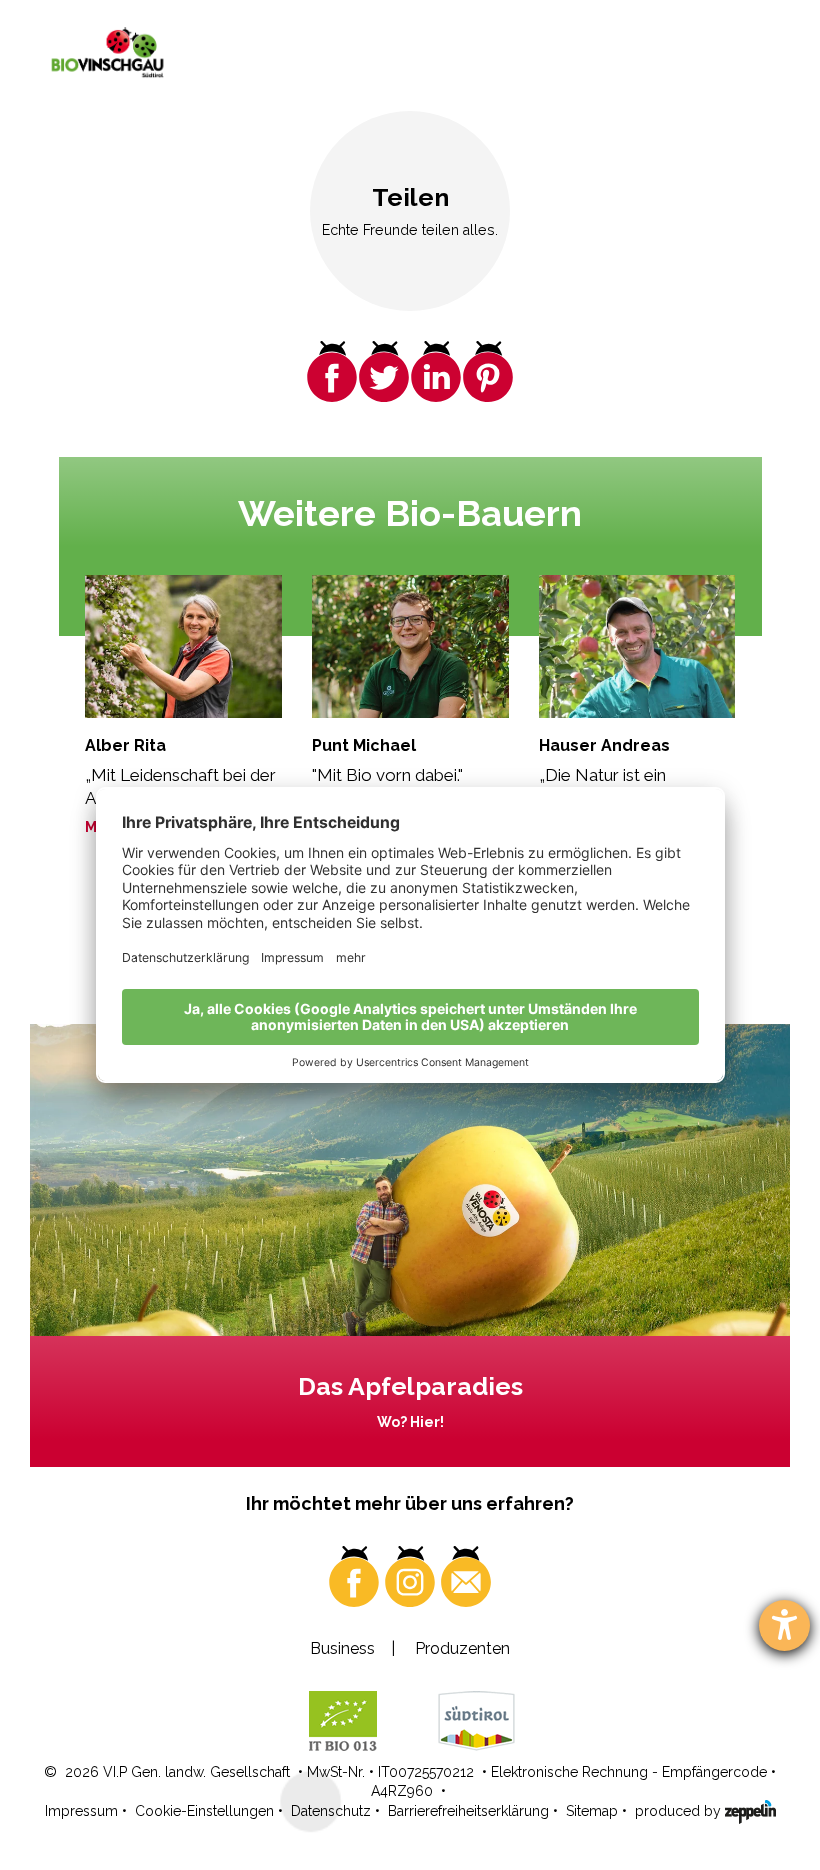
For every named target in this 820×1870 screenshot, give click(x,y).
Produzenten (462, 1648)
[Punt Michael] (410, 647)
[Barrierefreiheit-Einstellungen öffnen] (784, 1625)
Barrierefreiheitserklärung (468, 1811)
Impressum (81, 1811)
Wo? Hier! (410, 1422)
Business (342, 1648)
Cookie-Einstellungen (204, 1811)
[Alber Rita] (183, 647)
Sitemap (592, 1811)
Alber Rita (125, 745)
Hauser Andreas (604, 745)
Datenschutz (331, 1811)
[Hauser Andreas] (637, 647)
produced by (680, 1811)
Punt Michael (364, 745)
